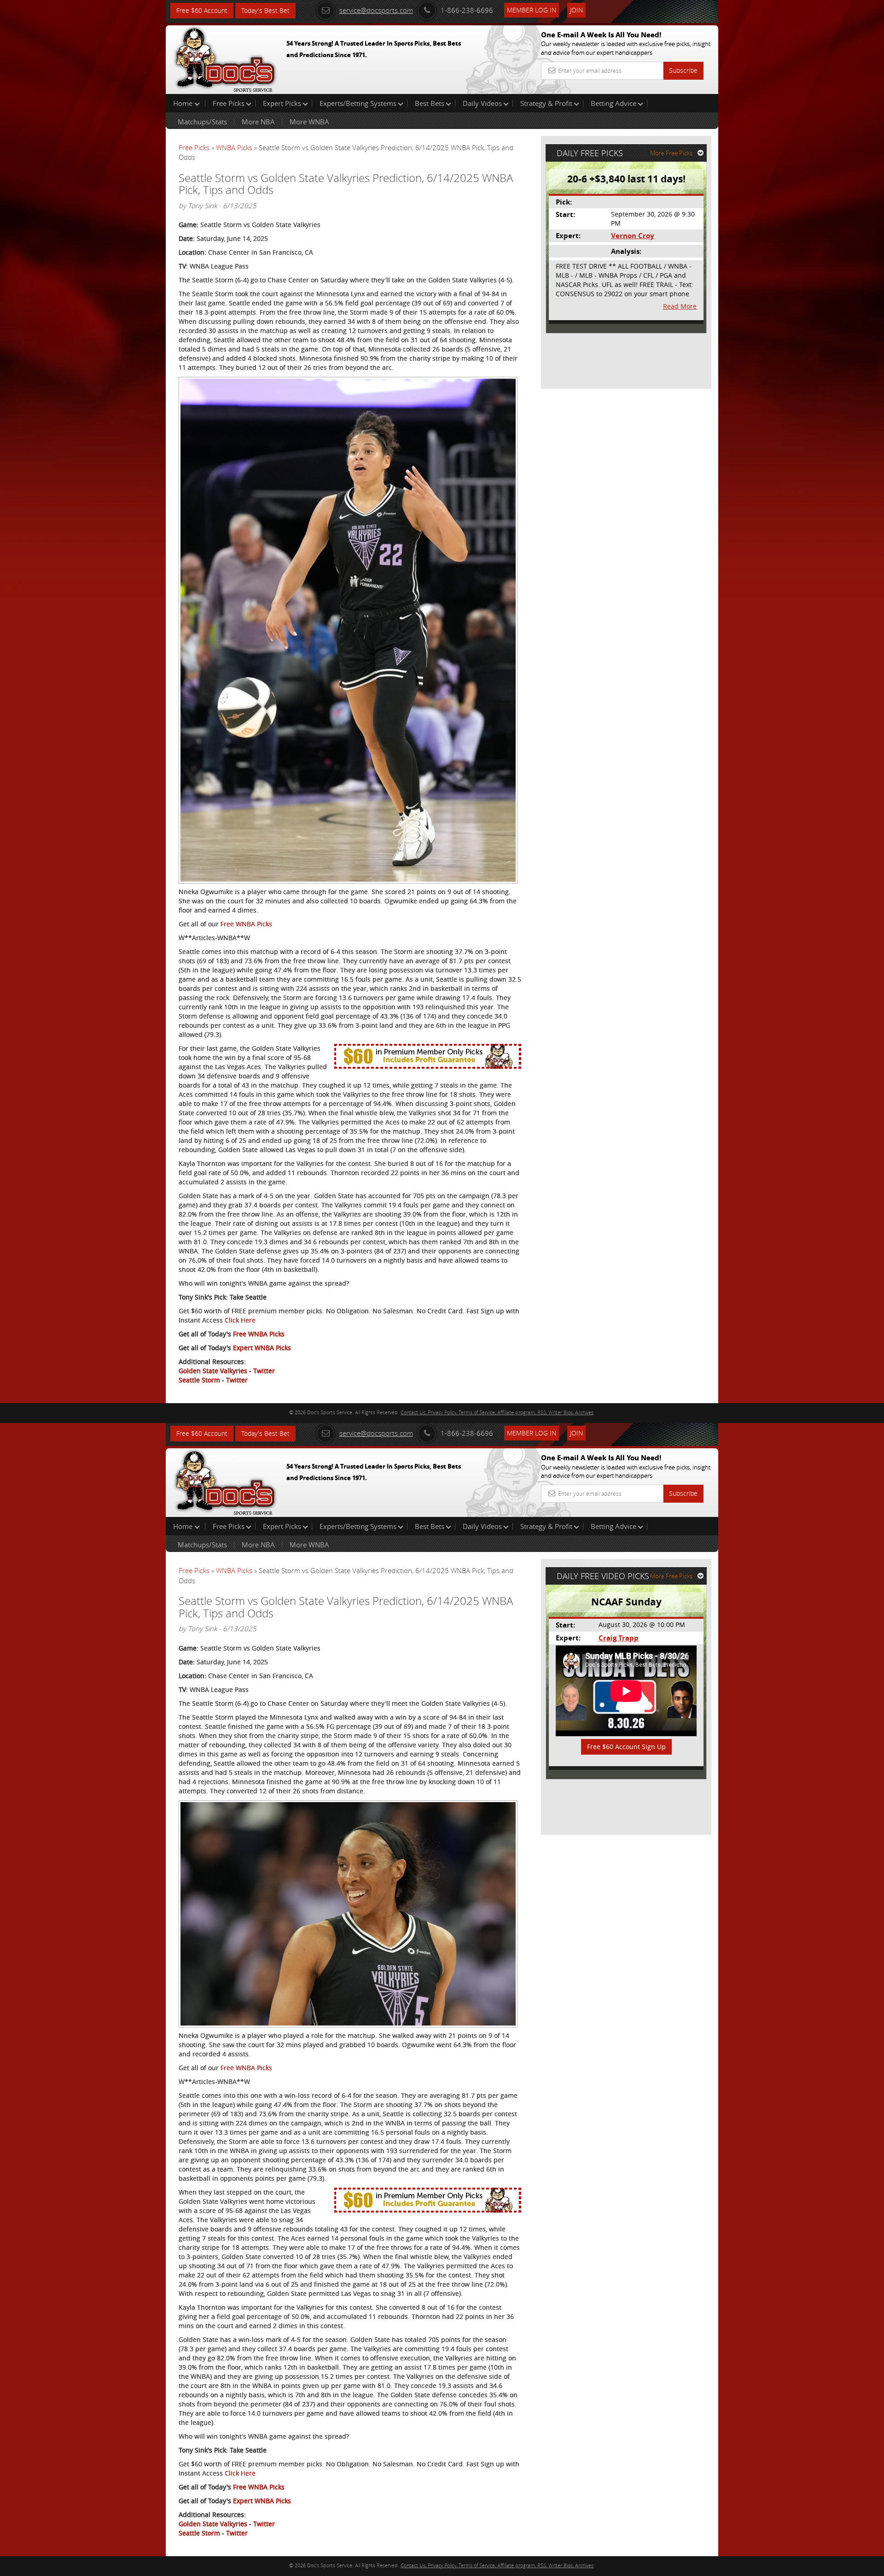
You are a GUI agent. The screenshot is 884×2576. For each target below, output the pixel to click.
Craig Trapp (619, 1638)
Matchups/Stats (202, 122)
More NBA (258, 122)
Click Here (240, 1320)
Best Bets (430, 103)
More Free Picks (671, 153)
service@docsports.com (376, 10)
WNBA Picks (234, 147)
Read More (680, 306)
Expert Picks (282, 103)
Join (576, 10)
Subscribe (683, 70)
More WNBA (309, 122)
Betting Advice (614, 103)
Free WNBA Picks (246, 924)
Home (184, 103)
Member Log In (532, 10)
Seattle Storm (199, 1380)
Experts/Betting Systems (358, 103)
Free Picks (229, 103)
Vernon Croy (633, 236)
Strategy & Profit (546, 103)
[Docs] (225, 58)
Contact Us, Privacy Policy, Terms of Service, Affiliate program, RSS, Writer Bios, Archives (497, 1412)
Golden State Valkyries (213, 1371)
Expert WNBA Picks (262, 1348)
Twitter (264, 1371)
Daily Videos (482, 103)
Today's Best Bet (265, 10)
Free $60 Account (202, 10)
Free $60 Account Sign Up (626, 1747)
